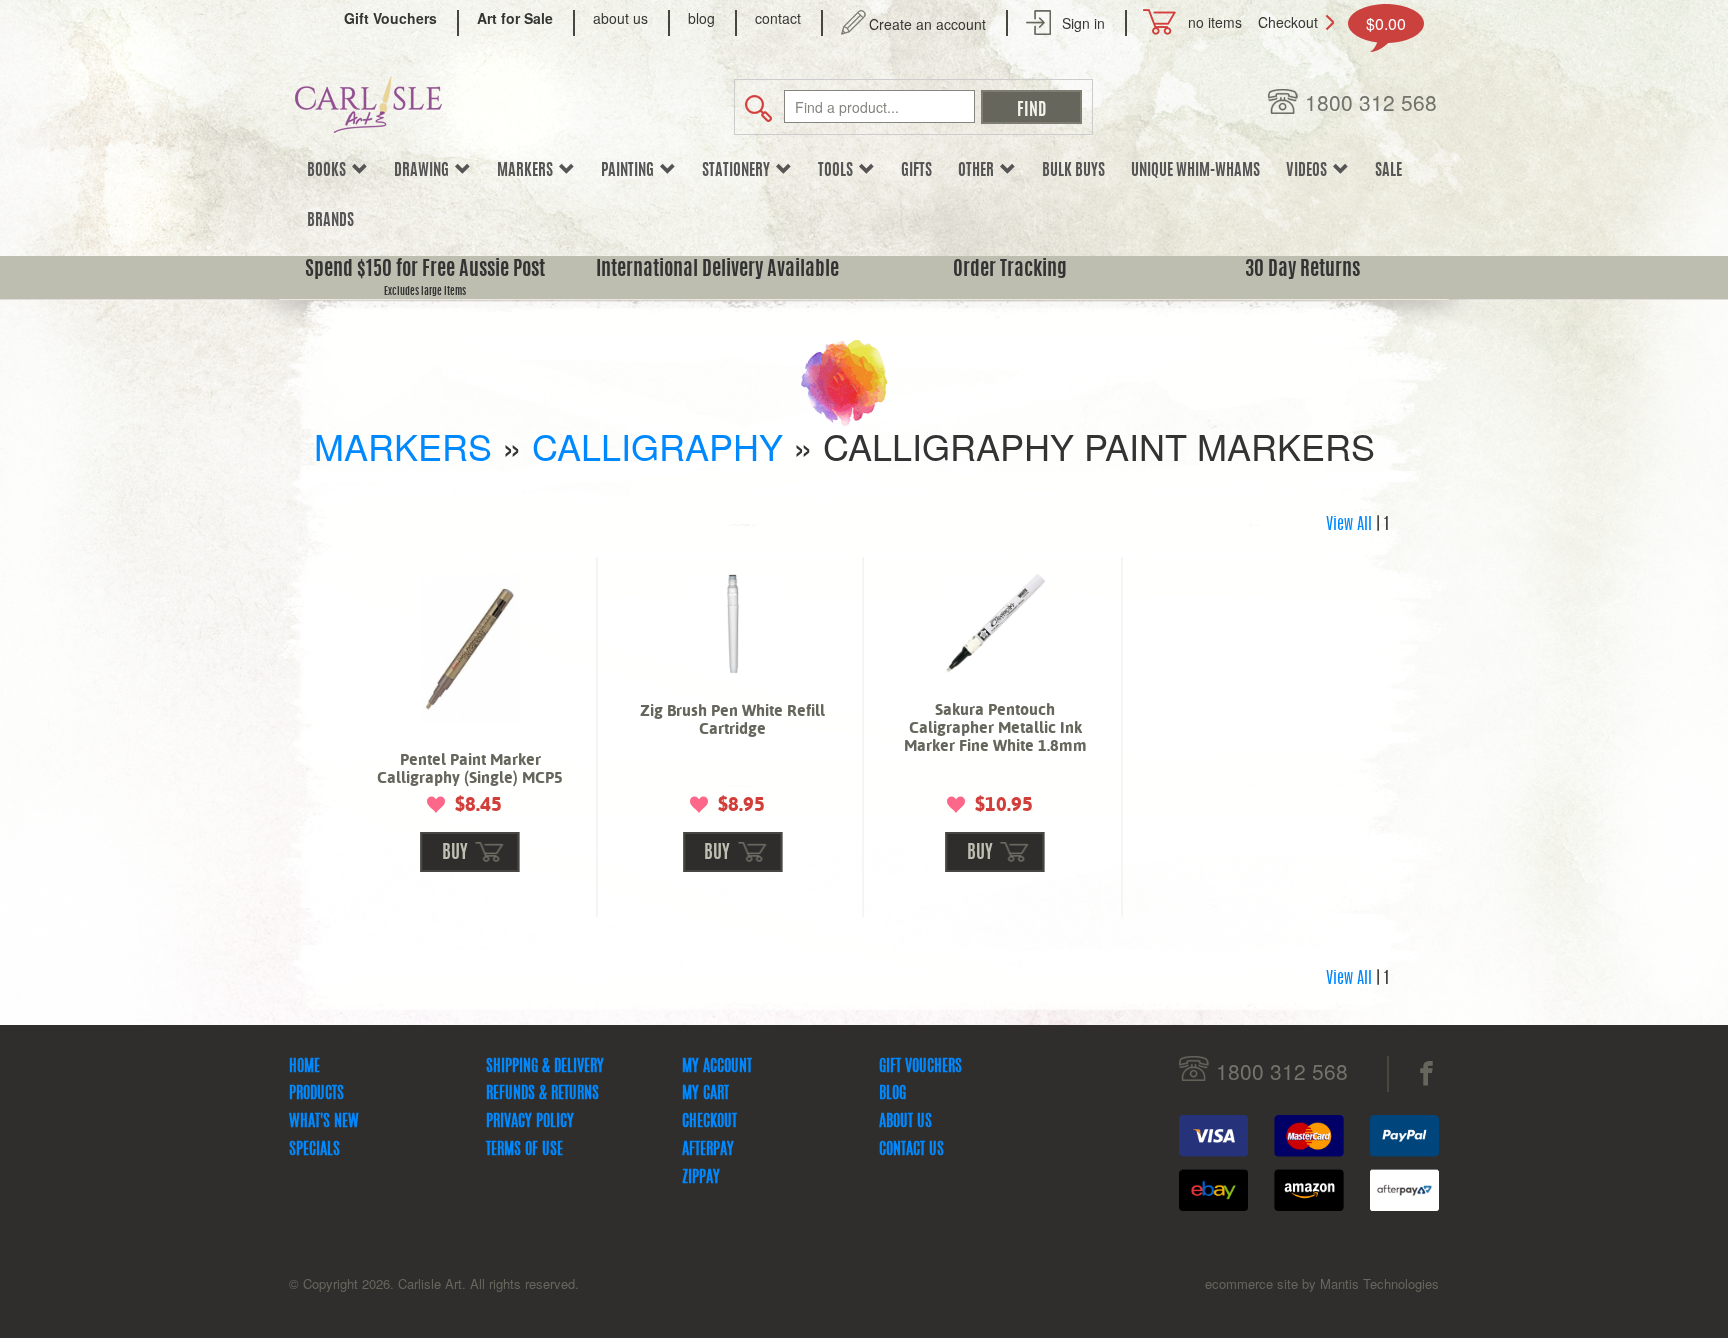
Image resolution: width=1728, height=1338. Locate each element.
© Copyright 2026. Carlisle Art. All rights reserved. (434, 1283)
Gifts (916, 171)
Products (316, 1094)
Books (329, 171)
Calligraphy (657, 445)
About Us (905, 1122)
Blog (892, 1094)
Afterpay (708, 1150)
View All (1349, 525)
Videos (1309, 171)
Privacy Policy (530, 1122)
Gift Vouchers (920, 1067)
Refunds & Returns (542, 1094)
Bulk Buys (1073, 171)
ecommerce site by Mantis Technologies (1322, 1283)
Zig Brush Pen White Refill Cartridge (732, 719)
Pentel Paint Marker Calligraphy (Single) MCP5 (470, 768)
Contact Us (911, 1150)
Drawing (424, 171)
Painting (630, 171)
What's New (324, 1122)
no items (1215, 22)
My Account (717, 1067)
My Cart (705, 1094)
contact (778, 18)
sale (1388, 171)
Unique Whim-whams (1195, 171)
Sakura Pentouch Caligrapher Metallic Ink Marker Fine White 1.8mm (995, 727)
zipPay (701, 1178)
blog (701, 18)
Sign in (1083, 23)
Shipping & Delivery (545, 1067)
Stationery (739, 171)
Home (304, 1067)
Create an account (927, 24)
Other (979, 171)
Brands (330, 221)
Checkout (1288, 22)
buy (455, 854)
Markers (528, 171)
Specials (314, 1150)
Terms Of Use (524, 1150)
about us (620, 18)
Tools (838, 171)
